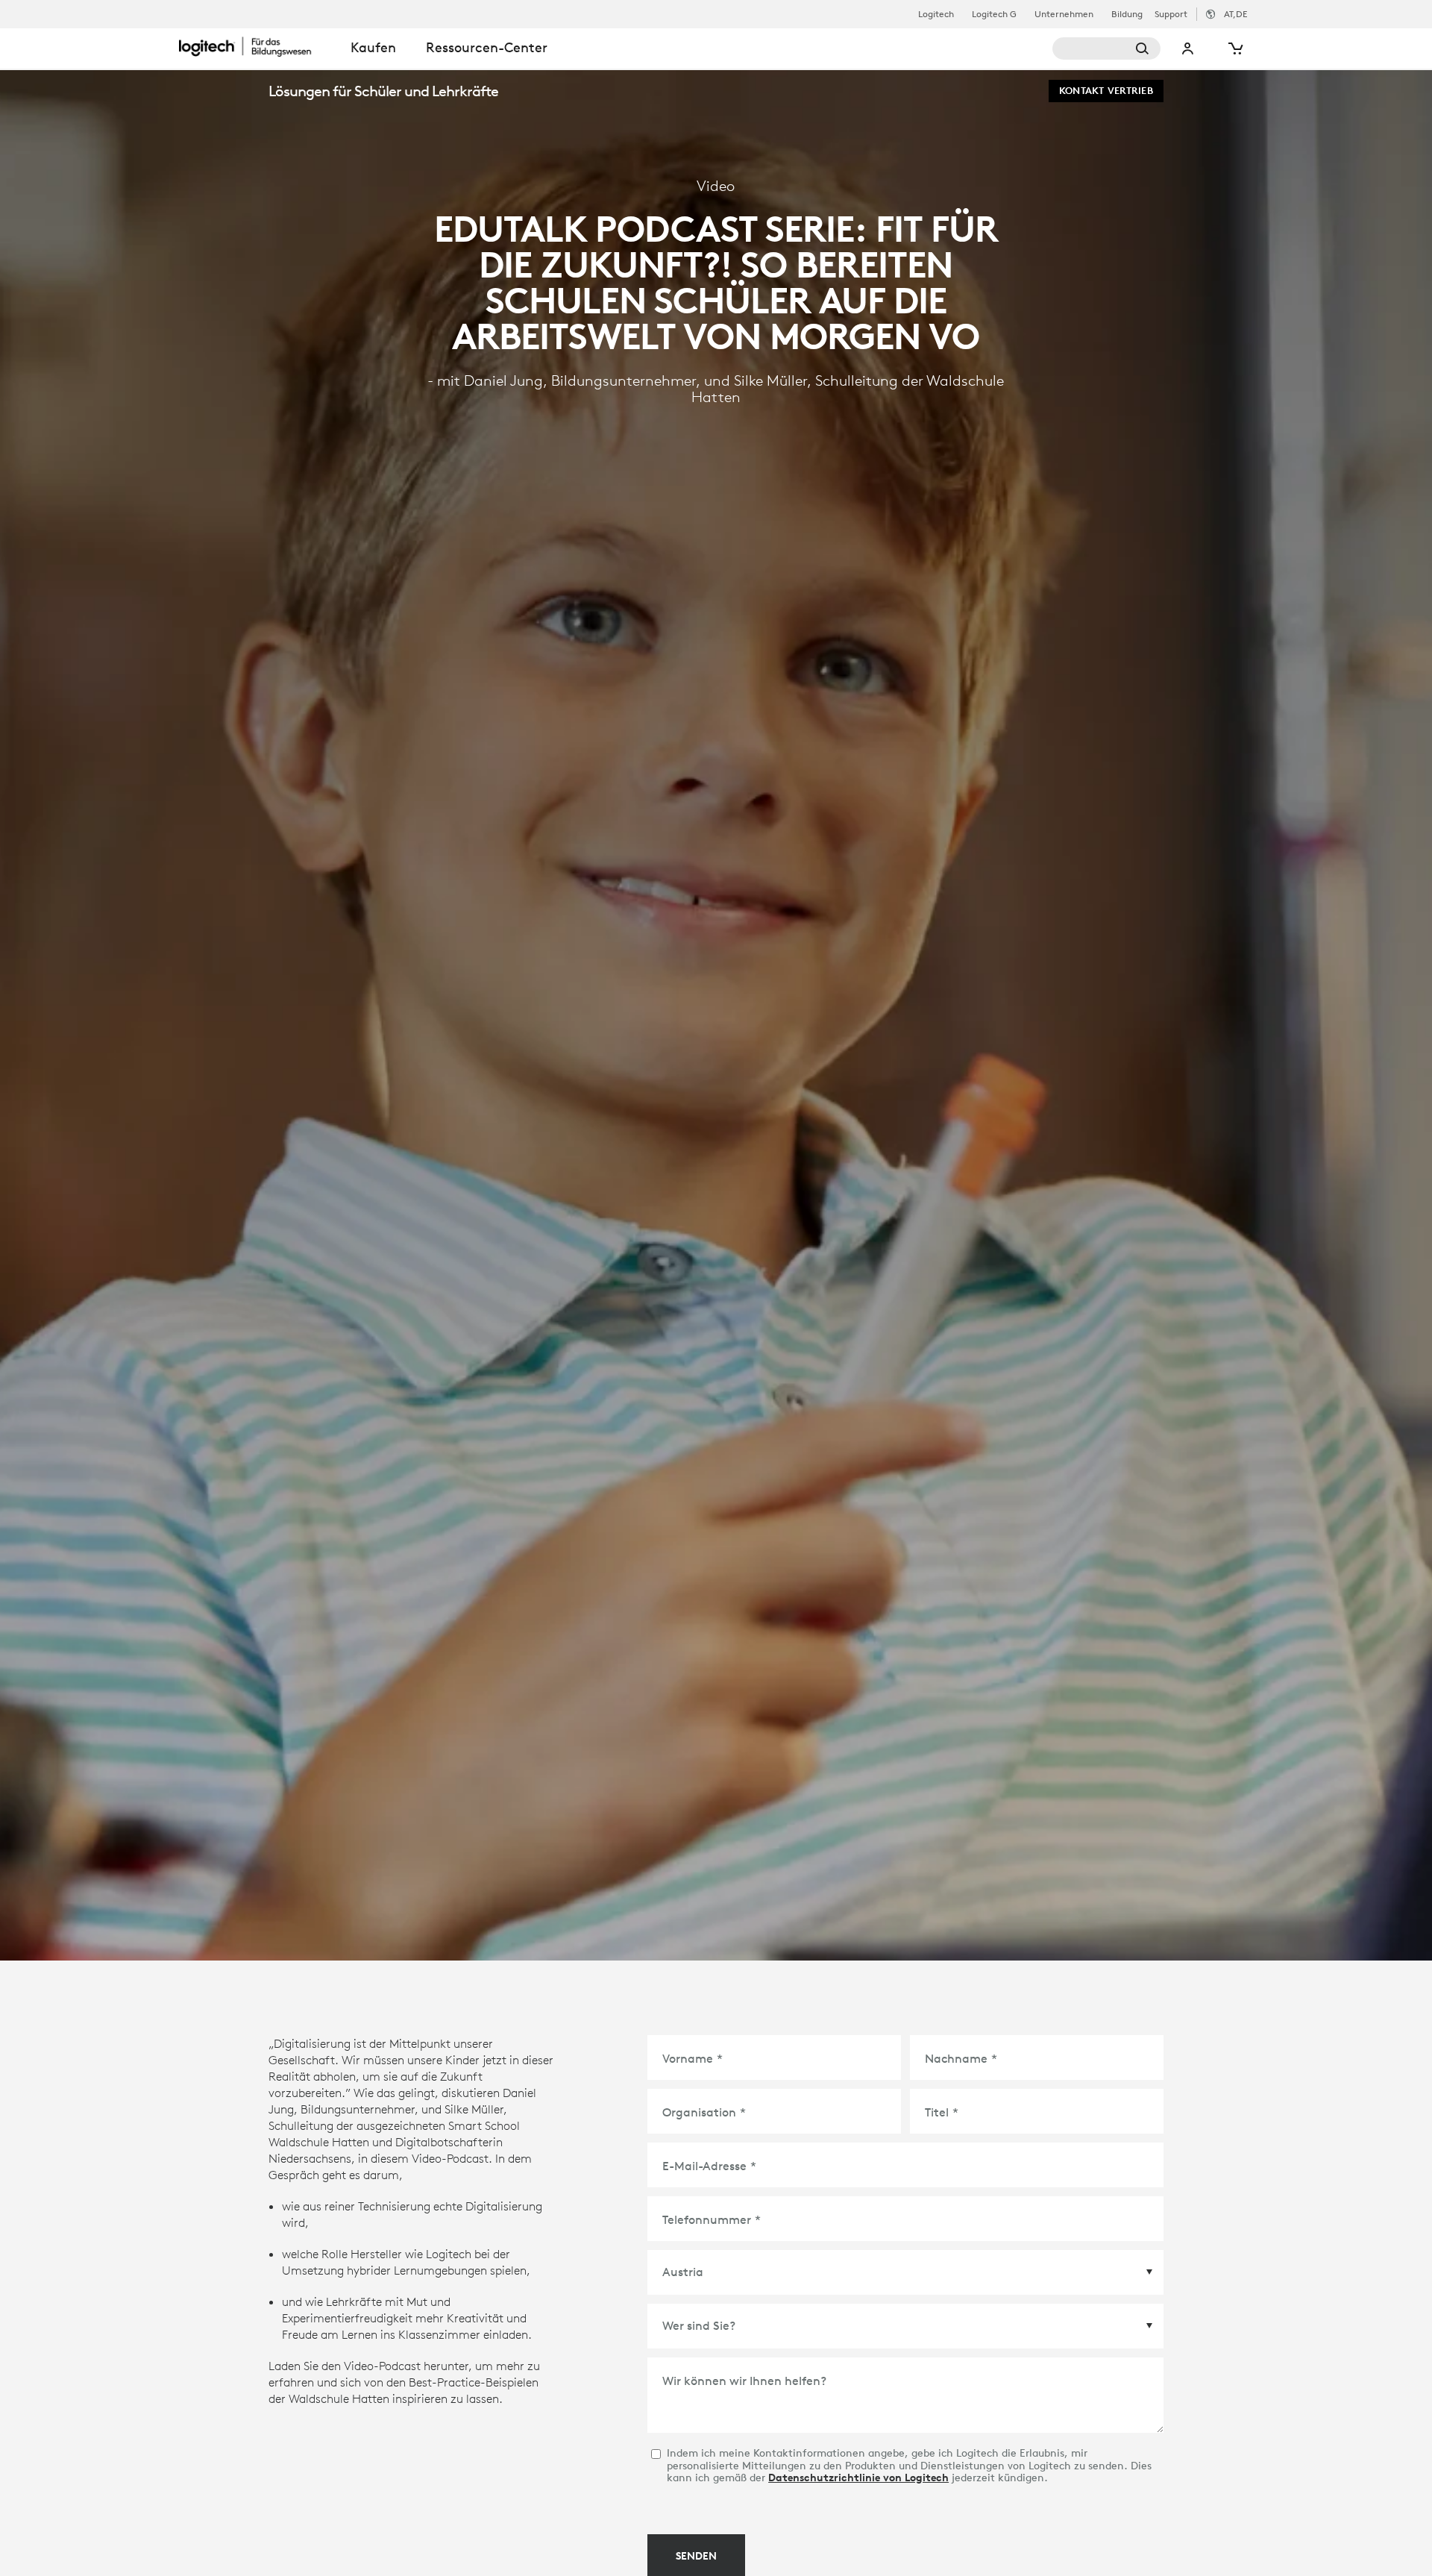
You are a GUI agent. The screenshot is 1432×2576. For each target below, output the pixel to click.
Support (1171, 14)
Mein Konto (1188, 48)
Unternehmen (1064, 14)
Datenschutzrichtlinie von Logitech (858, 2478)
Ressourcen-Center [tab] (487, 47)
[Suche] (1106, 48)
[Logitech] (257, 46)
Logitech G (994, 14)
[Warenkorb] (1234, 48)
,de (1235, 14)
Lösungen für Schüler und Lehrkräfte (383, 91)
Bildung (1127, 14)
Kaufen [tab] (373, 47)
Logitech (936, 14)
